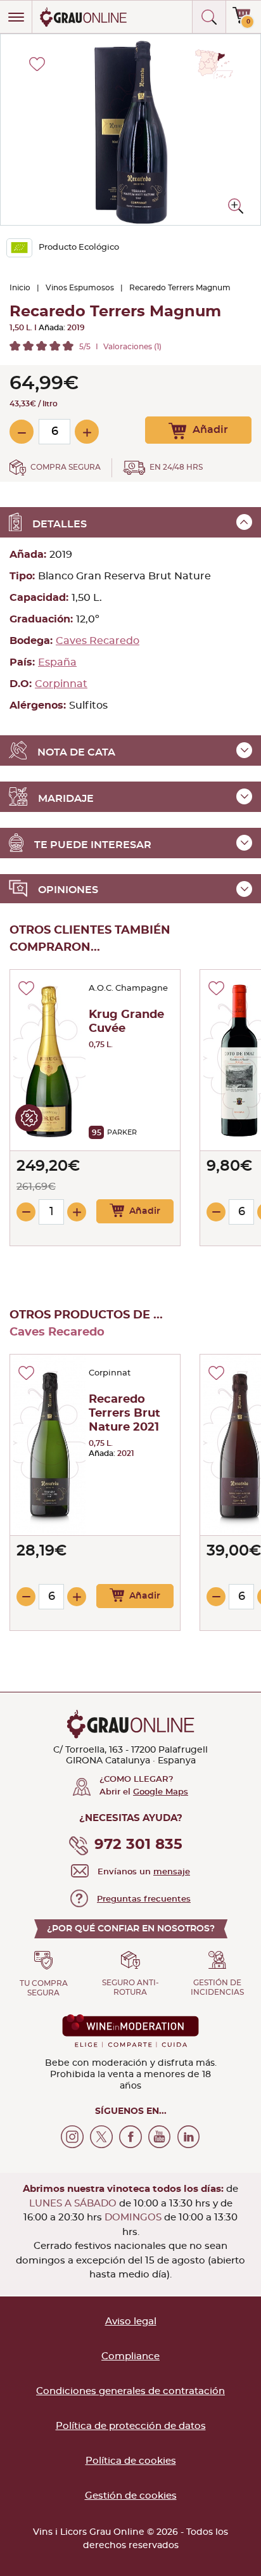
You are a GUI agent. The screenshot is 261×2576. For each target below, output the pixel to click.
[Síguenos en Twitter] (101, 2137)
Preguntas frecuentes (144, 1899)
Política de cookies (131, 2461)
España (57, 662)
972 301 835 (138, 1845)
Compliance (130, 2356)
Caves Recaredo (98, 641)
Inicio (20, 288)
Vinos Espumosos (80, 288)
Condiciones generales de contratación (130, 2391)
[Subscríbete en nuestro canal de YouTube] (160, 2137)
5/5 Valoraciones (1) (120, 347)
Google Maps (161, 1792)
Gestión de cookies (131, 2496)
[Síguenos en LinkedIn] (189, 2137)
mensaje (172, 1872)
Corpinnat (61, 684)
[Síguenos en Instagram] (72, 2137)
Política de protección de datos (131, 2426)
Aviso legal (131, 2322)
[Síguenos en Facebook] (130, 2137)
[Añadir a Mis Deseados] (26, 988)
